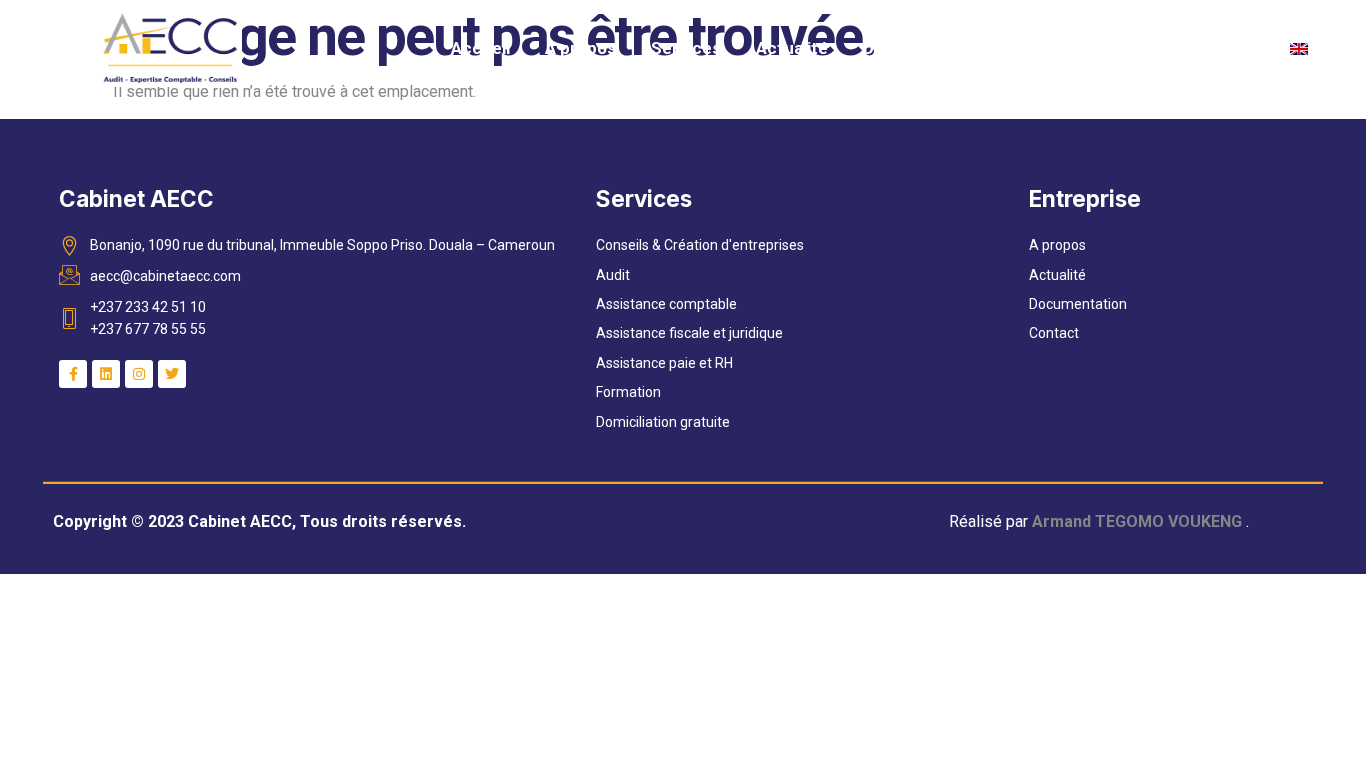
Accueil (480, 48)
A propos (580, 48)
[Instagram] (139, 374)
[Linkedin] (106, 374)
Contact (1217, 48)
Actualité (792, 48)
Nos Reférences (1085, 48)
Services (686, 48)
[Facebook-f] (73, 374)
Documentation (924, 48)
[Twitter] (172, 374)
